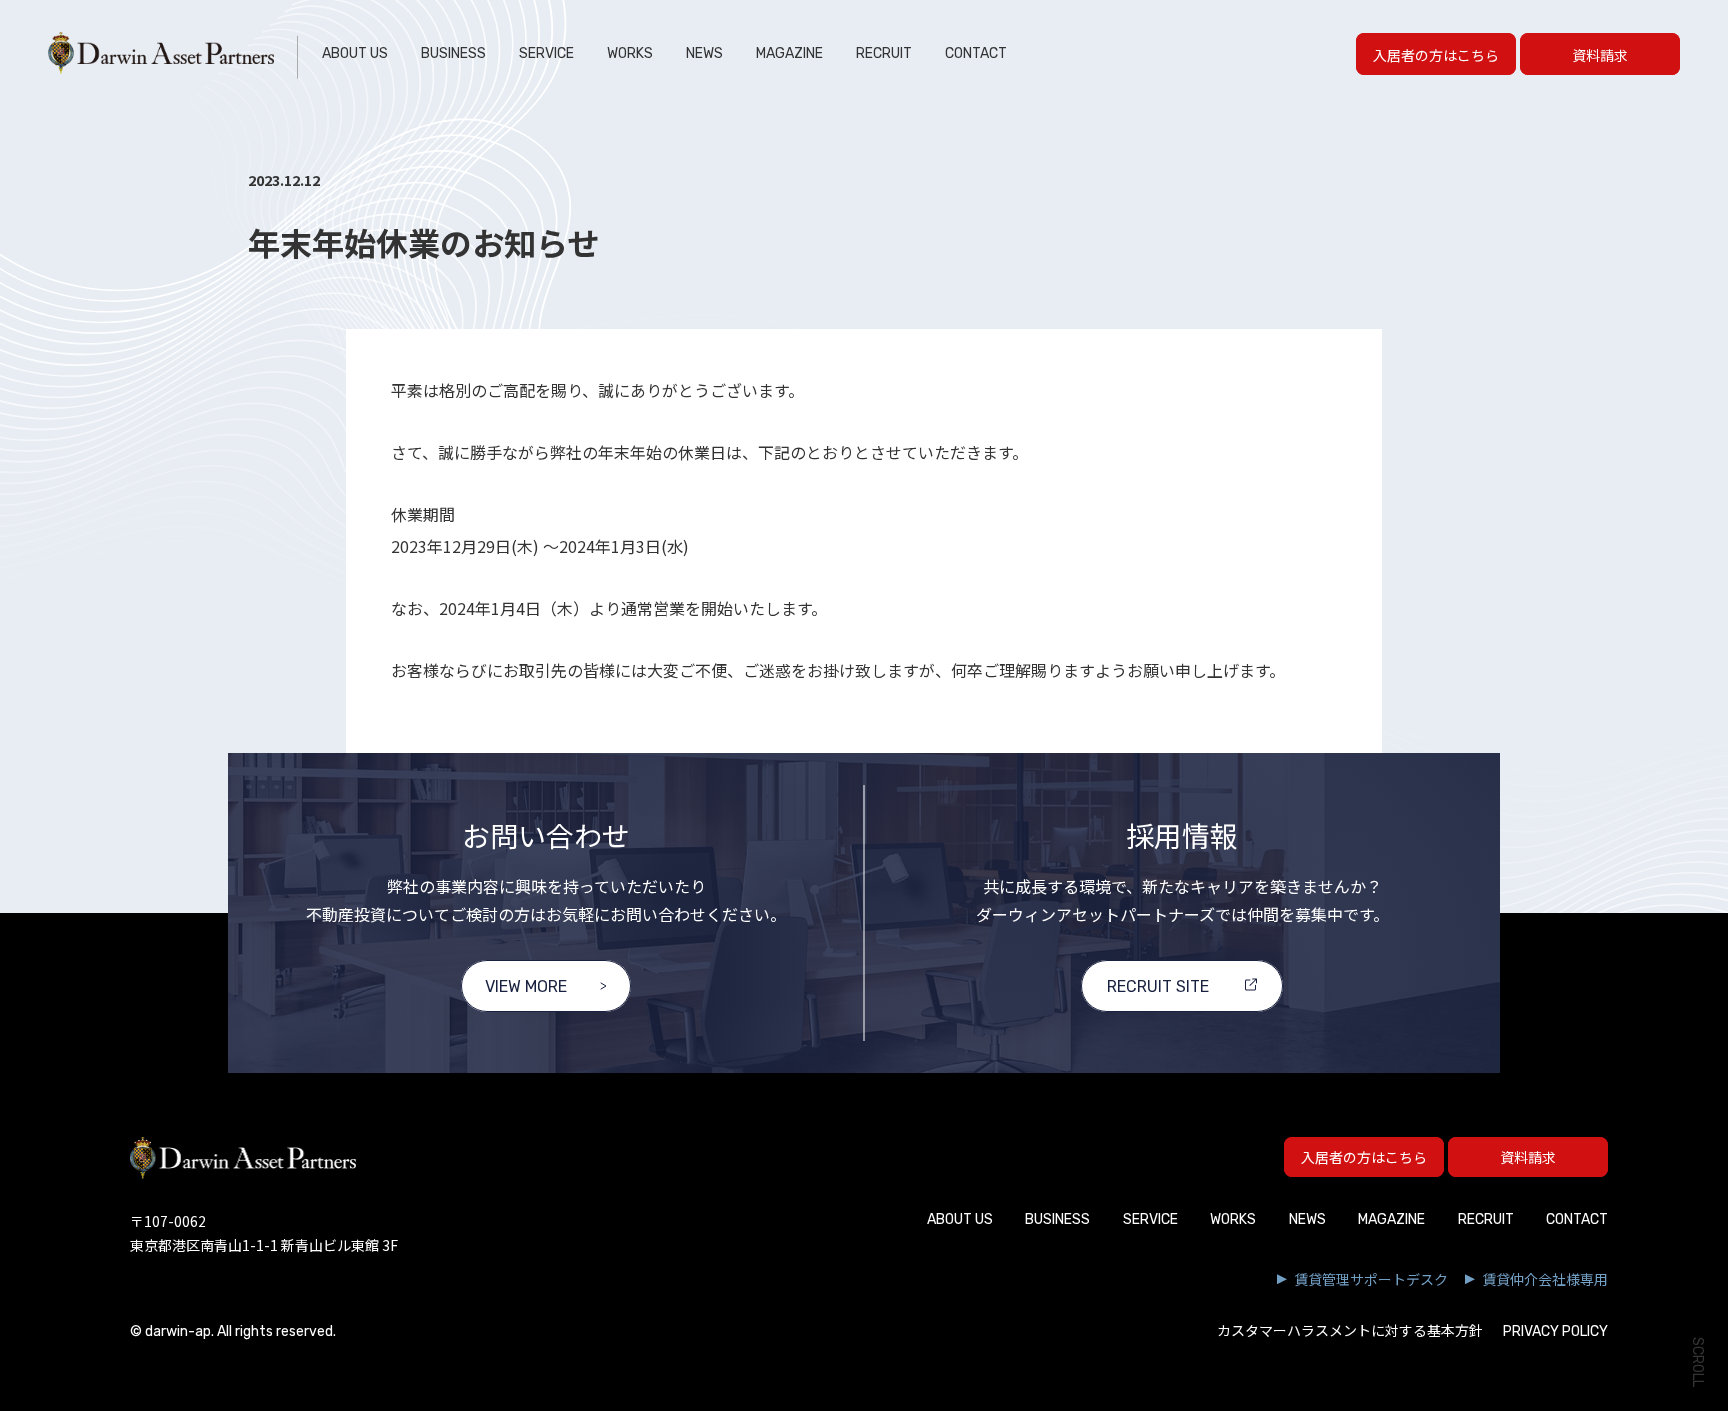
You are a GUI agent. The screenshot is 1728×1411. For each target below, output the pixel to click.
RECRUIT (884, 53)
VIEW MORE (526, 986)
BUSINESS (453, 53)
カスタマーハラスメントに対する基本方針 (1350, 1331)
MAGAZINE (789, 53)
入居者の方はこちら (1436, 55)
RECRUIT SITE (1158, 986)
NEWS (704, 53)
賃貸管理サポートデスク (1371, 1279)
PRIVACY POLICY (1555, 1331)
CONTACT (976, 53)
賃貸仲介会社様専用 (1545, 1279)
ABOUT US (355, 53)
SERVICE (546, 53)
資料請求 (1600, 55)
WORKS (630, 53)
